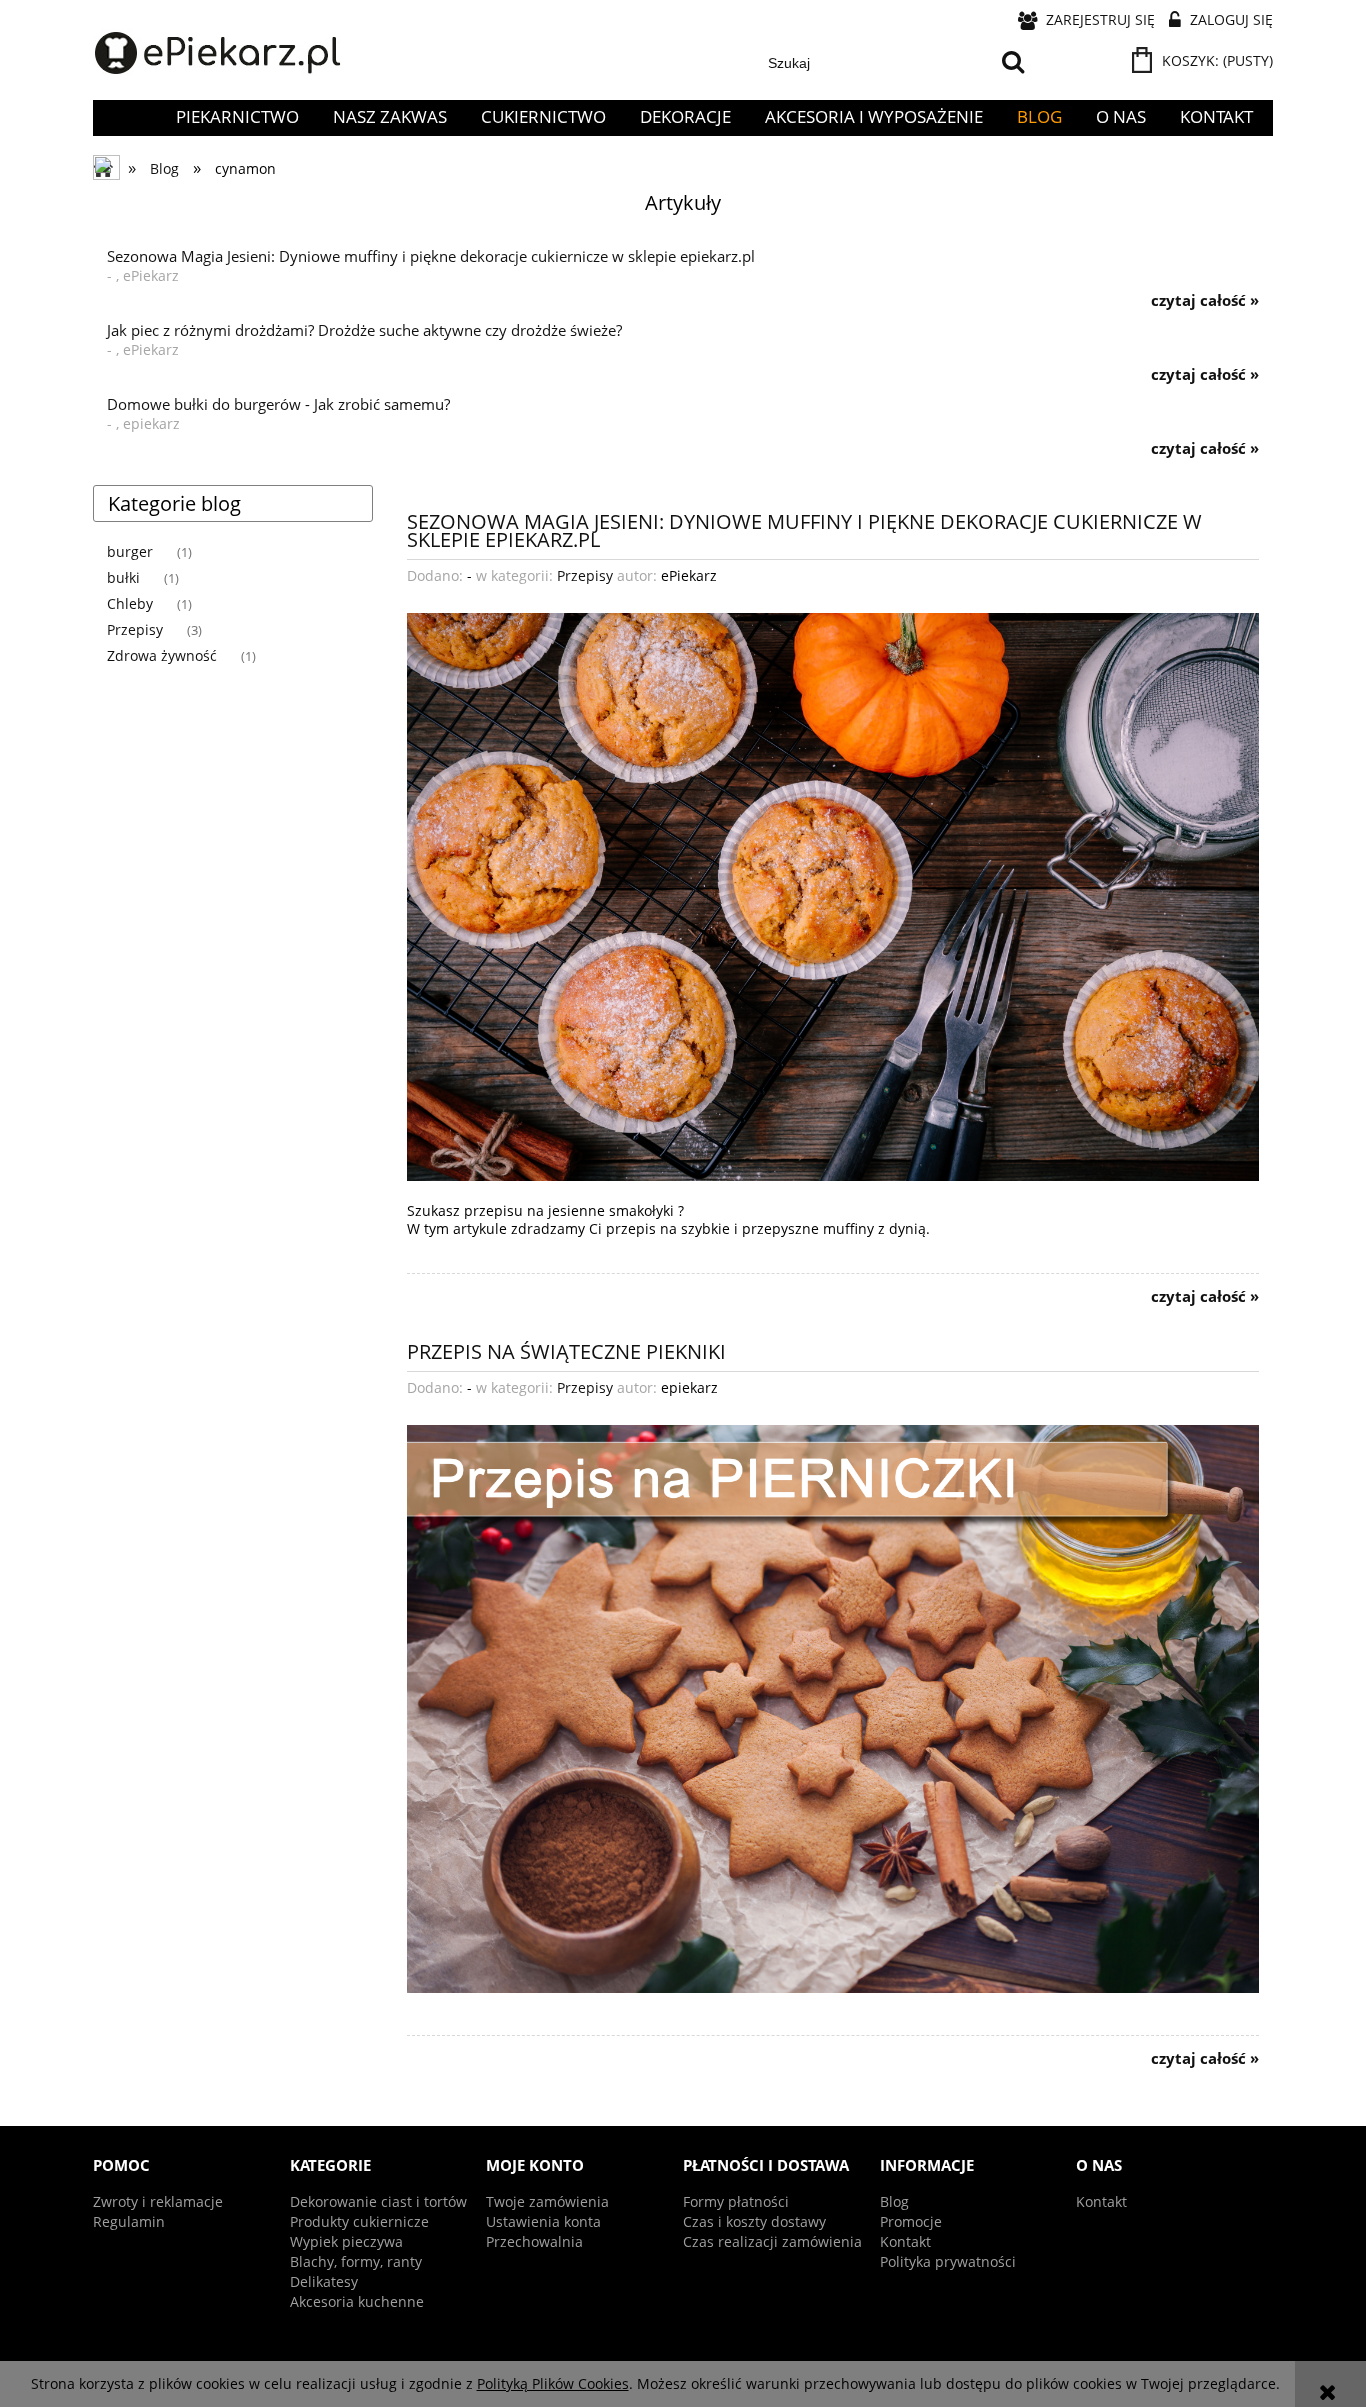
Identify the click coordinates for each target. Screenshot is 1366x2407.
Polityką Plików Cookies (553, 2383)
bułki (123, 577)
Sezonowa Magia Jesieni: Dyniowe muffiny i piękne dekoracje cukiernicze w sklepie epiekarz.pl (804, 528)
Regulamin (129, 2221)
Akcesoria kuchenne (357, 2301)
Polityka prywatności (948, 2261)
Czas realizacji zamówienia (772, 2241)
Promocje (911, 2221)
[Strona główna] (218, 54)
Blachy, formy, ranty (356, 2261)
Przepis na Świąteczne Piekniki (566, 1349)
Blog (894, 2201)
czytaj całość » (1205, 301)
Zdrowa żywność (162, 655)
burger (130, 551)
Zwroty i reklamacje (158, 2201)
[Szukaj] (1013, 63)
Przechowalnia (534, 2241)
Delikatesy (324, 2281)
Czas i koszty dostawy (754, 2221)
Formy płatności (736, 2201)
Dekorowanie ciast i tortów (378, 2201)
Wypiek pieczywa (346, 2241)
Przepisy (135, 629)
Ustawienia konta (543, 2221)
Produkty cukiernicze (359, 2221)
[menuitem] (237, 117)
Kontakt (905, 2241)
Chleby (130, 603)
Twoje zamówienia (547, 2201)
